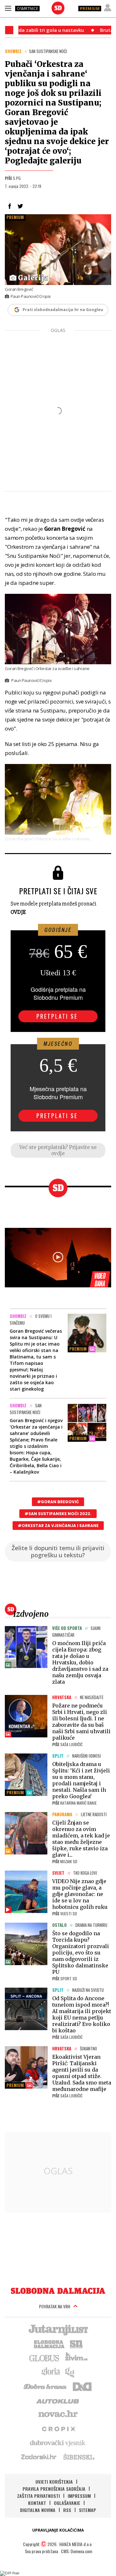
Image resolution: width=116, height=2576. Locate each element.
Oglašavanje (67, 2503)
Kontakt (37, 2503)
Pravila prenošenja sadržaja (54, 2489)
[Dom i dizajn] (82, 2386)
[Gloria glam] (70, 2372)
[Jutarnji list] (58, 2329)
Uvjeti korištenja (54, 2482)
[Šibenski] (79, 2457)
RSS (67, 2510)
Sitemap (87, 2510)
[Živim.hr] (76, 2358)
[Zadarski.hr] (39, 2457)
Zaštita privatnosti (39, 2496)
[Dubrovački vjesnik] (58, 2443)
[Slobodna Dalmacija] (58, 8)
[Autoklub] (58, 2400)
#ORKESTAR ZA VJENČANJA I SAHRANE (58, 1526)
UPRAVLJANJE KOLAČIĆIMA (58, 2530)
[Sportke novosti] (76, 2343)
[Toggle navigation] (8, 8)
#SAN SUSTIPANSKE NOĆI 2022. (58, 1514)
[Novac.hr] (58, 2414)
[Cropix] (58, 2428)
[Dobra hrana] (46, 2386)
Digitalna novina (38, 2510)
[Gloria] (50, 2372)
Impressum (79, 2496)
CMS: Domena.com (77, 2551)
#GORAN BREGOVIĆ (58, 1502)
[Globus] (44, 2358)
